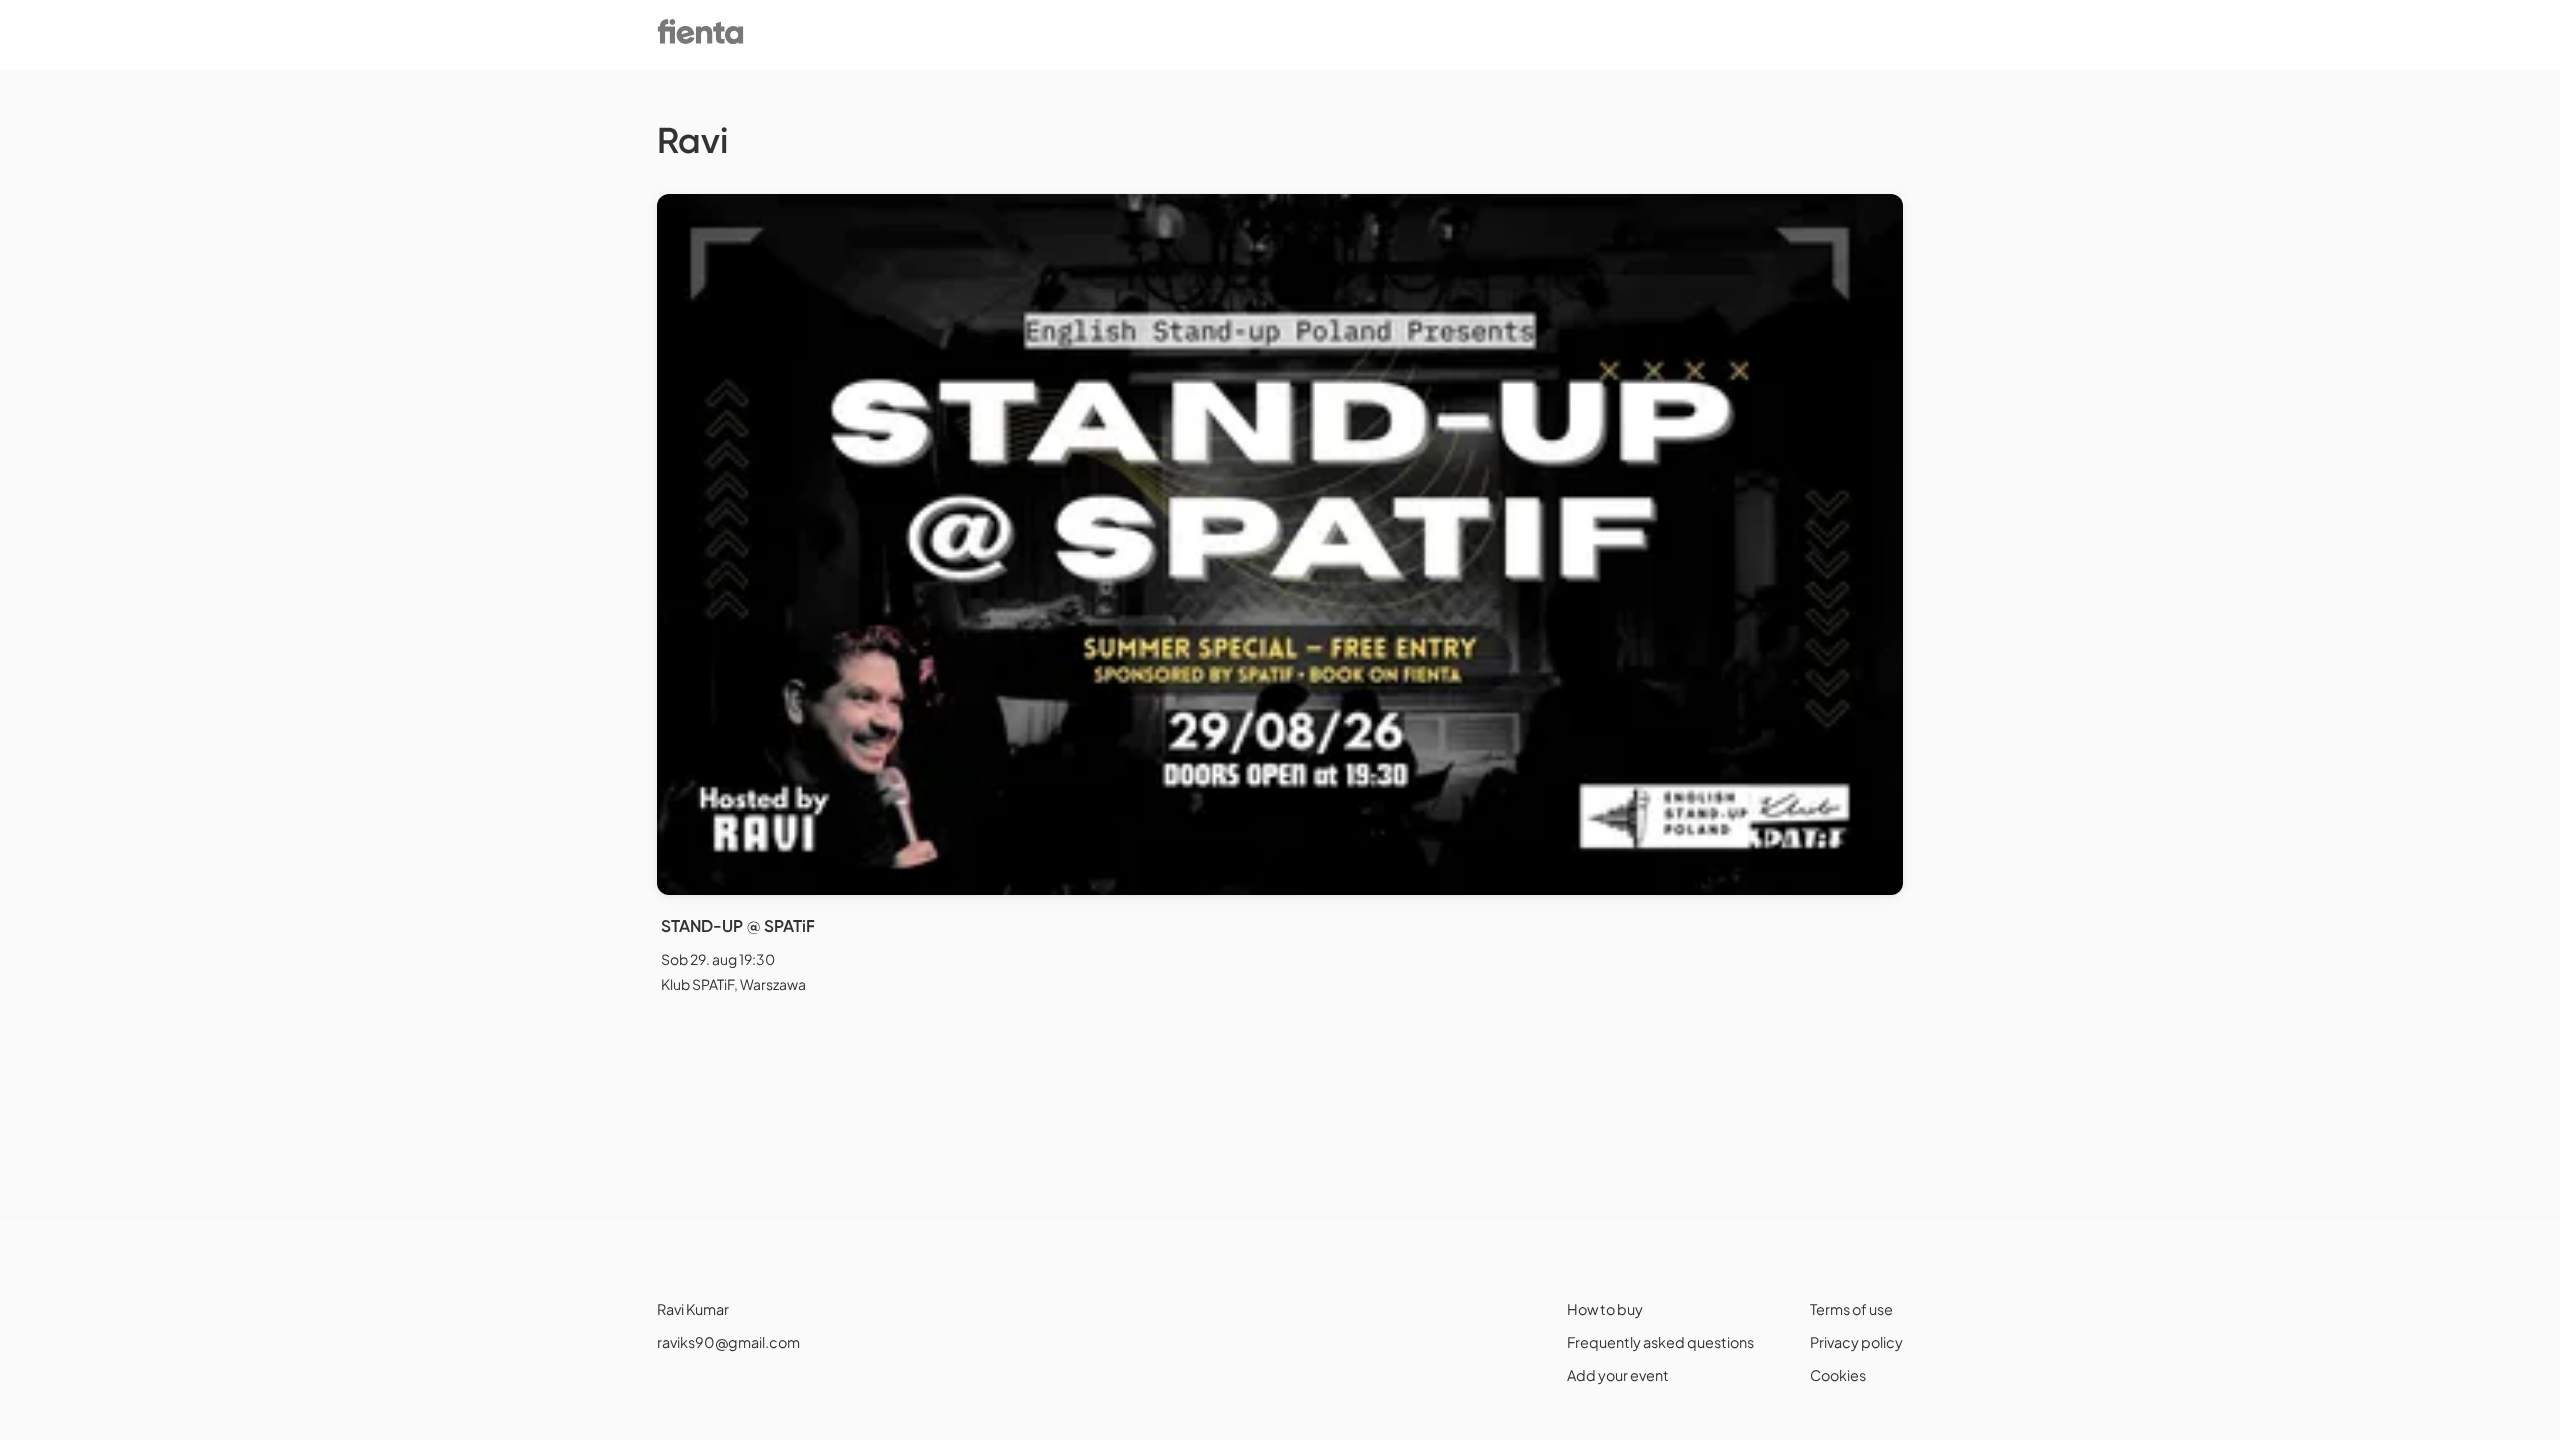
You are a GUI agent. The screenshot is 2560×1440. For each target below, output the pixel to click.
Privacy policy (1856, 1342)
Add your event (1618, 1375)
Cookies (1838, 1375)
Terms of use (1851, 1309)
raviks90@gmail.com (728, 1342)
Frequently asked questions (1660, 1342)
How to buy (1605, 1309)
